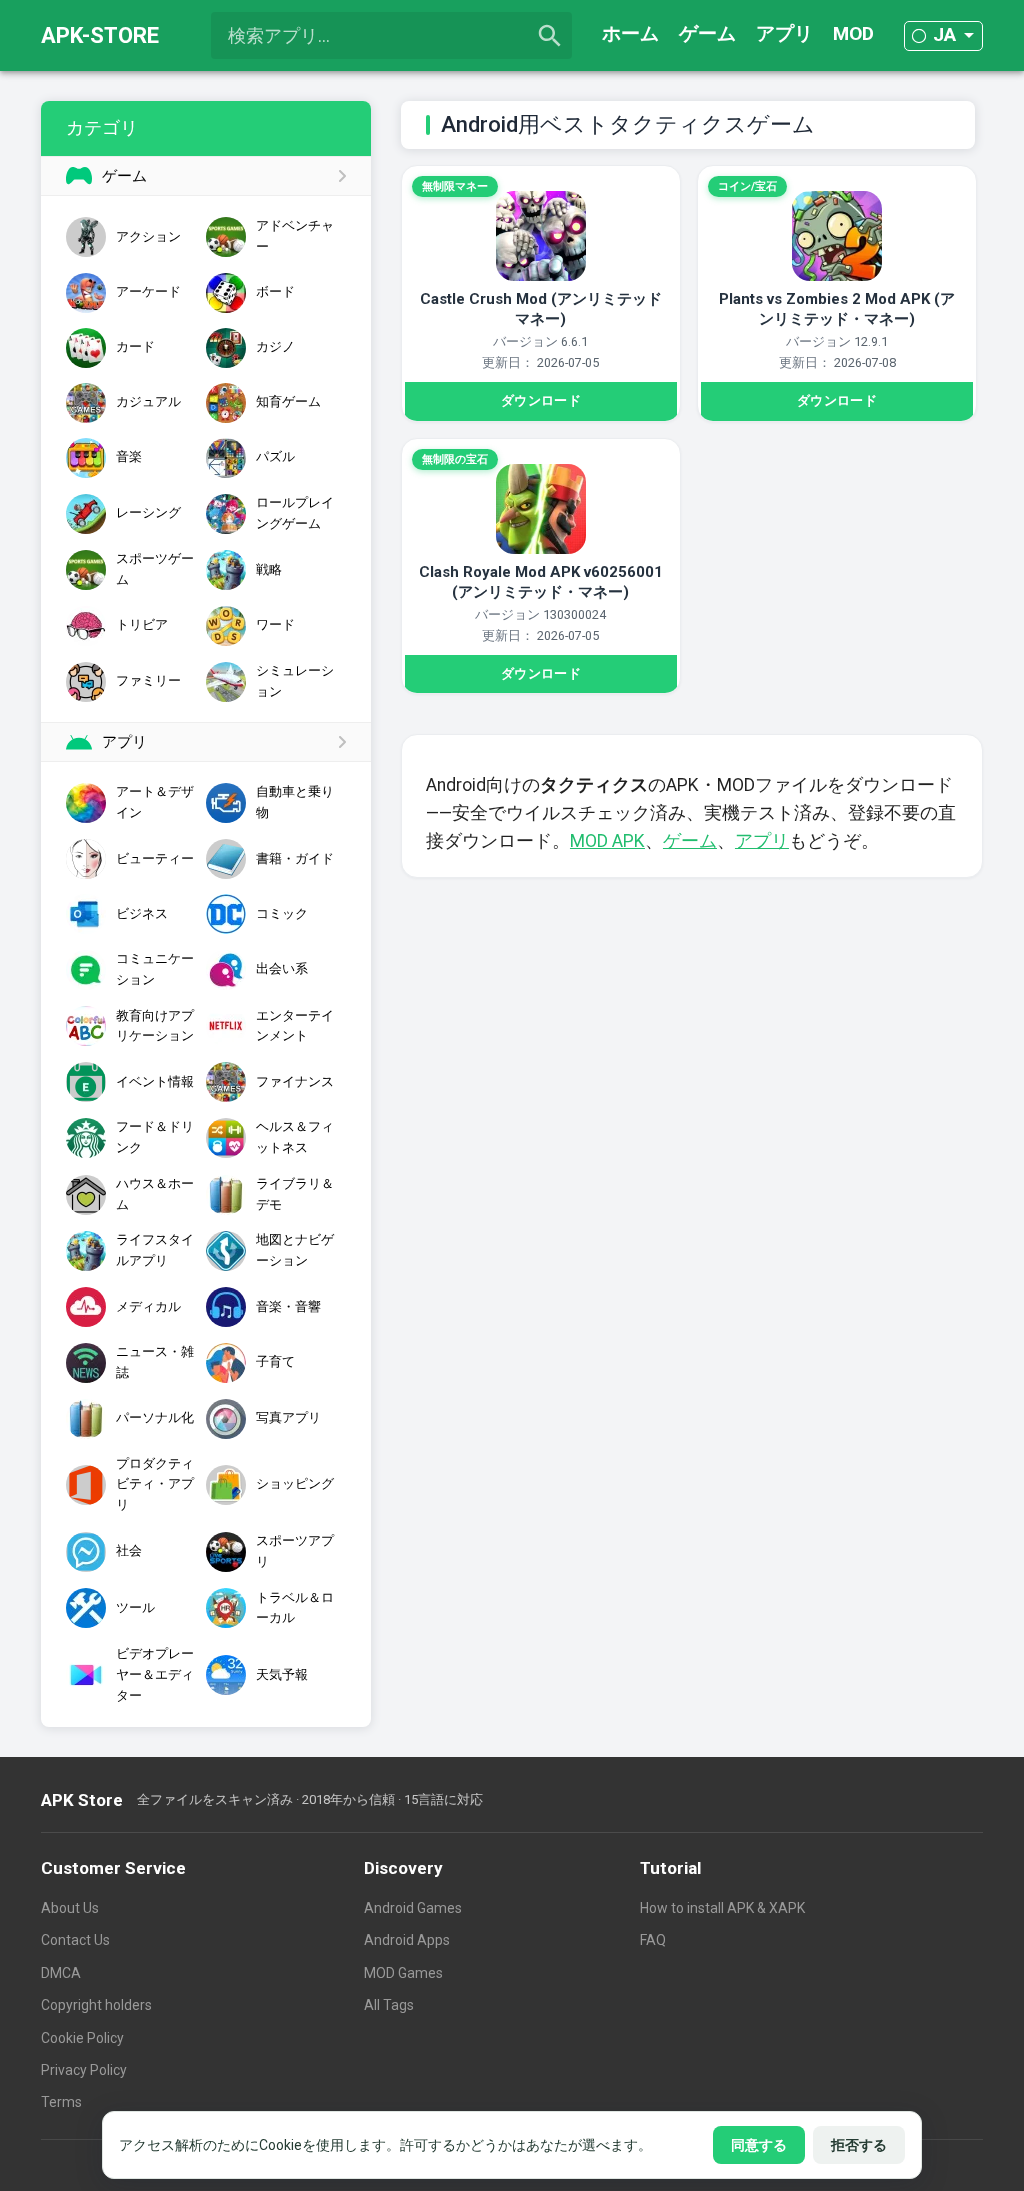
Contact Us (75, 1940)
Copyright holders (96, 2005)
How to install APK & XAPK (722, 1908)
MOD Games (403, 1973)
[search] (550, 36)
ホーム (630, 33)
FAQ (653, 1940)
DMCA (61, 1973)
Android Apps (407, 1940)
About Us (70, 1908)
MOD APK (607, 841)
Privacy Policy (84, 2070)
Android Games (413, 1908)
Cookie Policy (82, 2038)
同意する (759, 2145)
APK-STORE (100, 35)
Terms (61, 2102)
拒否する (859, 2145)
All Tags (389, 2005)
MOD (853, 33)
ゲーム (707, 33)
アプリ (784, 33)
